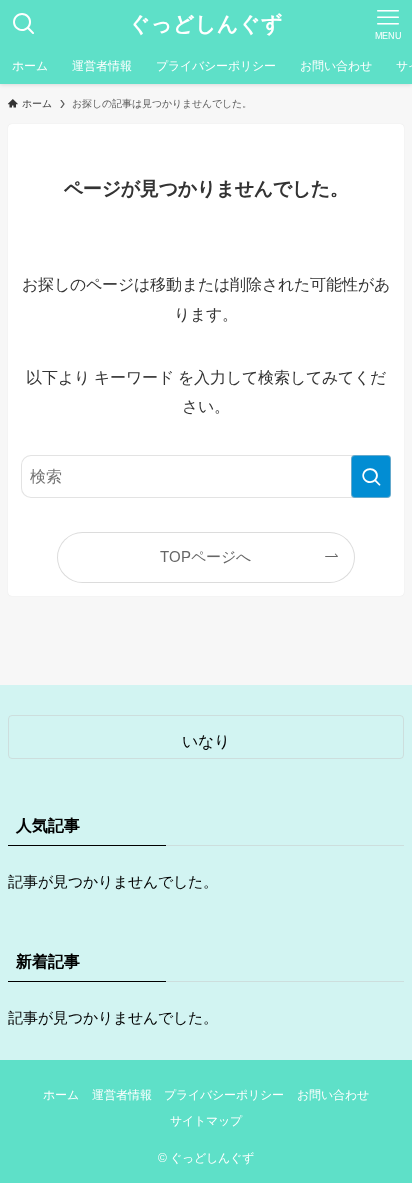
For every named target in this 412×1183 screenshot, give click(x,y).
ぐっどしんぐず (206, 24)
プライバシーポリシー (224, 1095)
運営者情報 (122, 1095)
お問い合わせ (333, 1095)
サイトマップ (206, 1121)
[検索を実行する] (371, 476)
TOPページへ (205, 557)
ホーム (61, 1095)
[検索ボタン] (24, 24)
